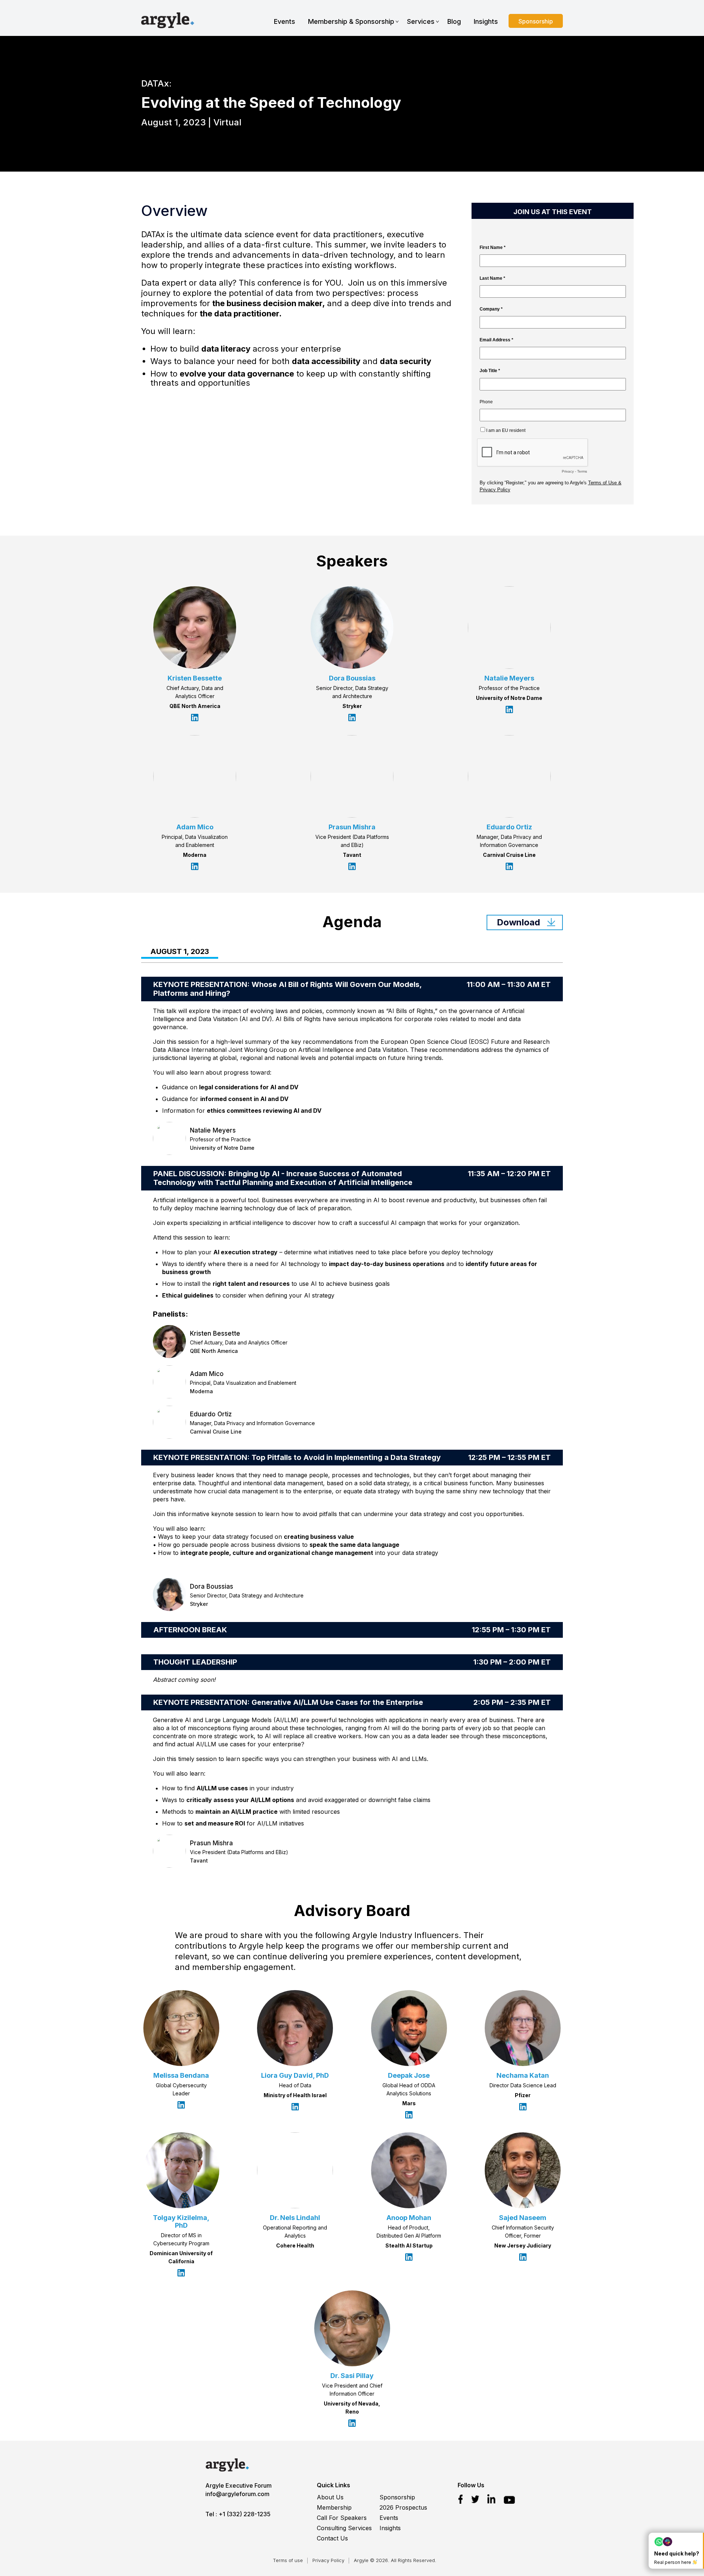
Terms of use (288, 2560)
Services (421, 21)
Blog (454, 21)
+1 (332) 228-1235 (245, 2514)
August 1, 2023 (180, 952)
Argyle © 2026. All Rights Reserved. (395, 2560)
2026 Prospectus (403, 2507)
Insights (486, 21)
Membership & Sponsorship (351, 21)
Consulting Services (344, 2528)
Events (285, 21)
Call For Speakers (342, 2518)
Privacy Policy (328, 2560)
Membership (334, 2507)
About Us (330, 2497)
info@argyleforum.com (237, 2494)
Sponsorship (536, 21)
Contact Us (332, 2538)
